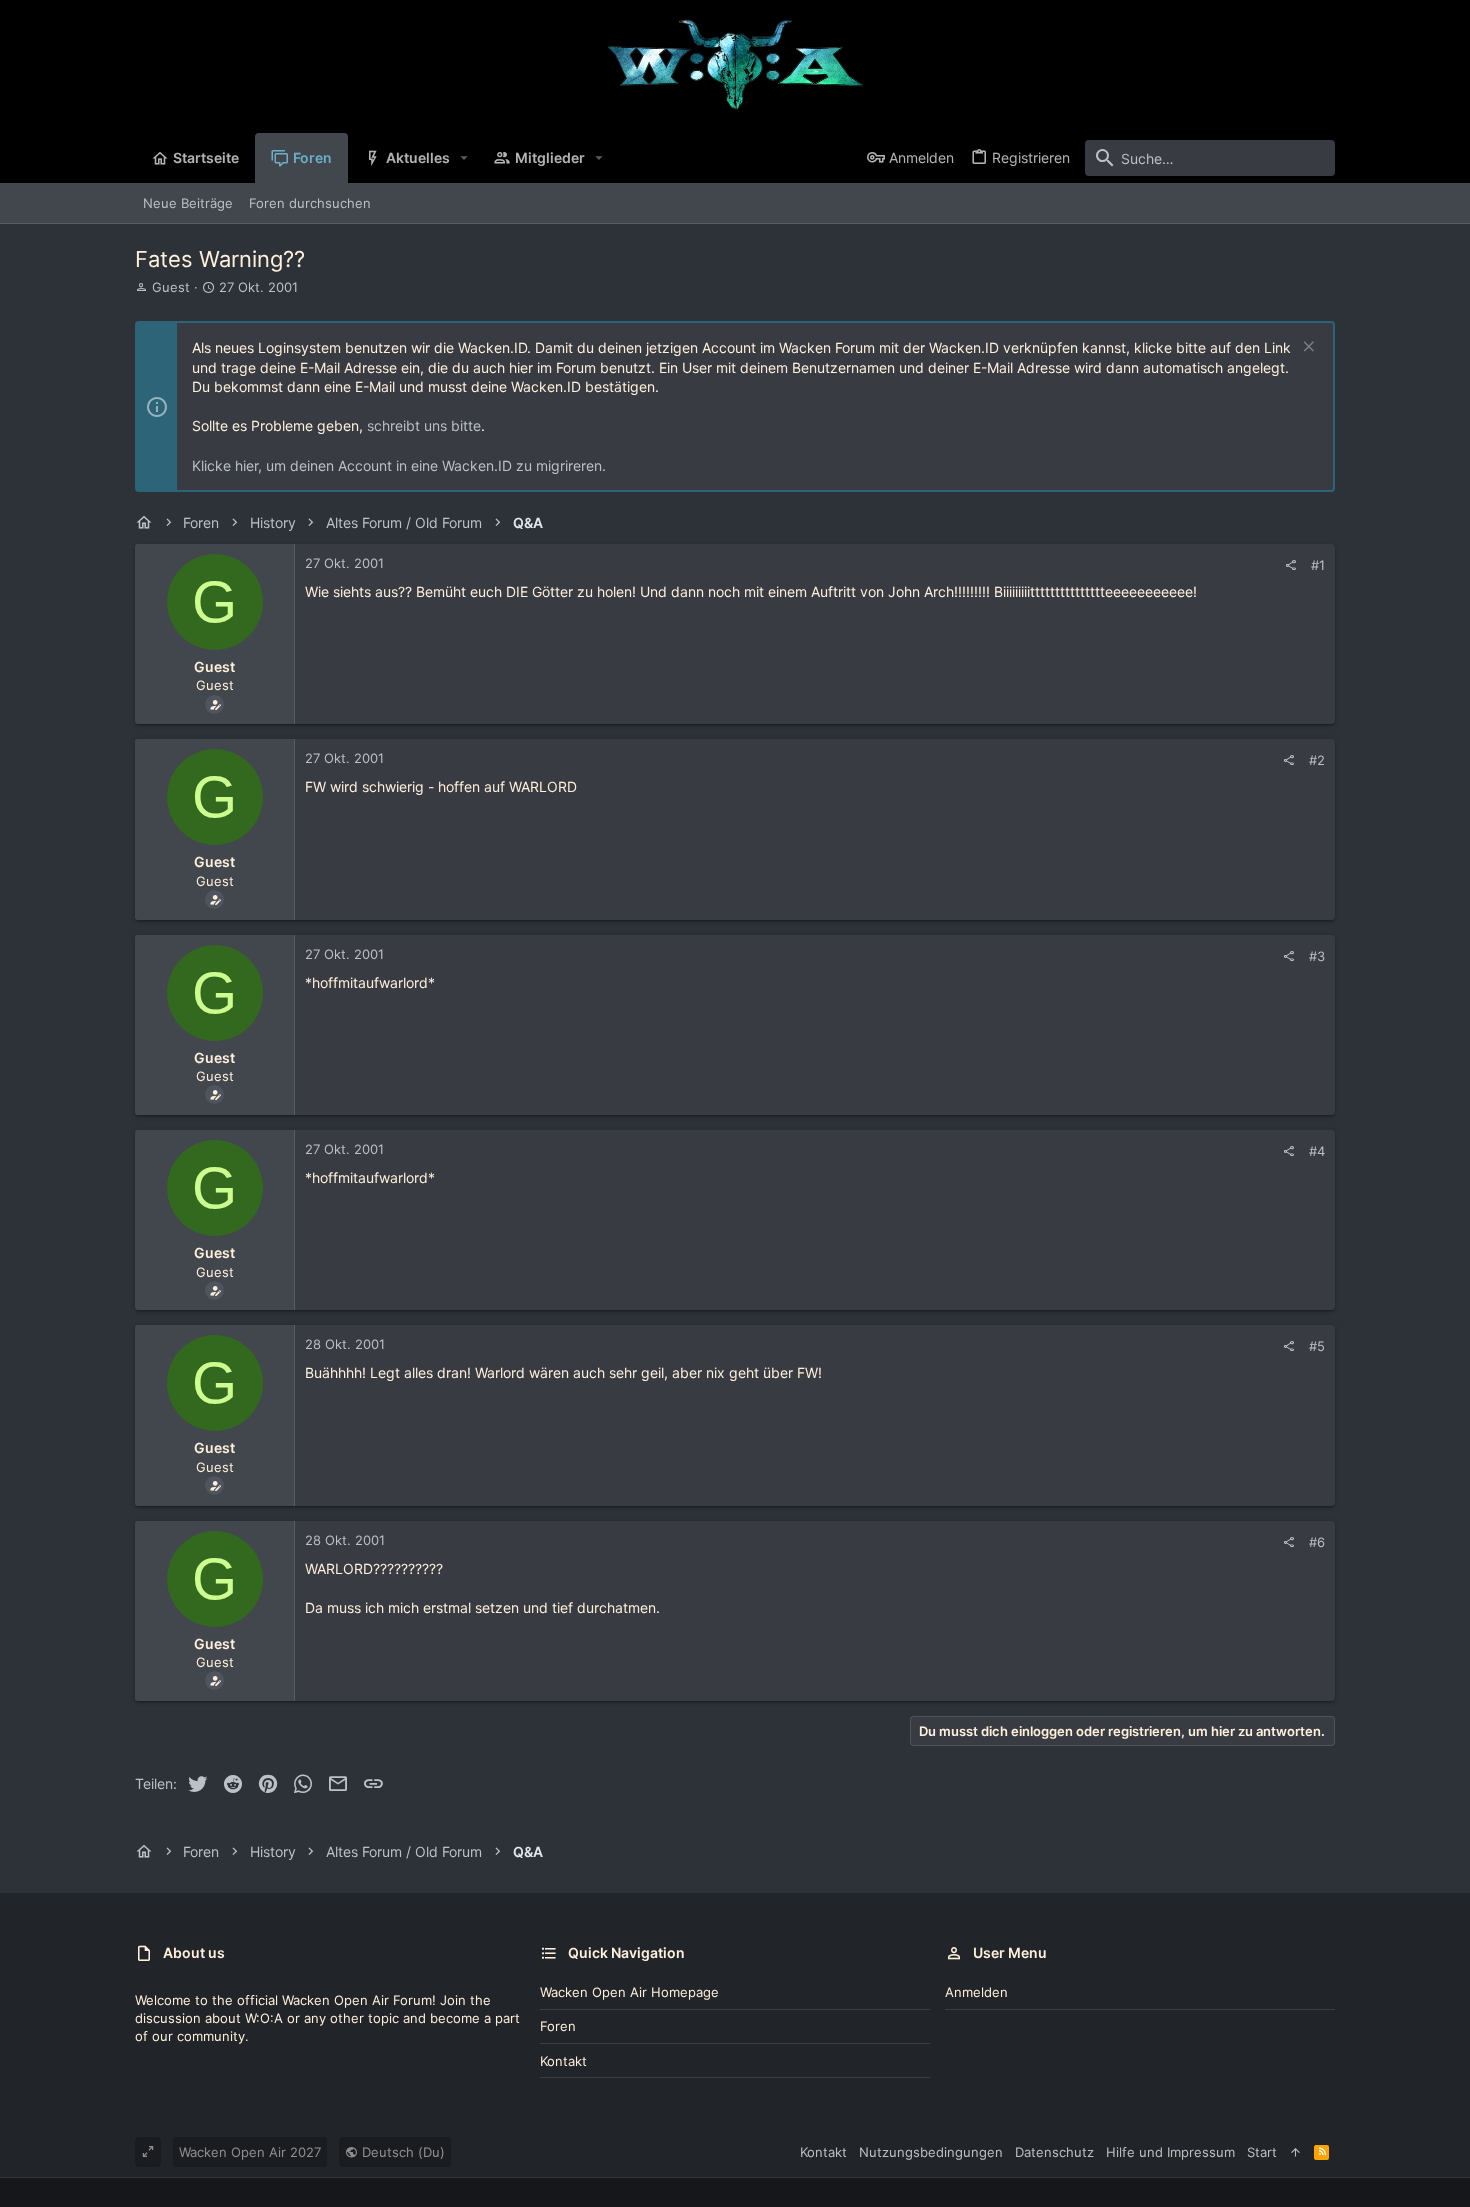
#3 (1317, 956)
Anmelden (976, 1992)
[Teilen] (1290, 565)
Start (1262, 2152)
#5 (1317, 1346)
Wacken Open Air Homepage (629, 1992)
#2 (1317, 760)
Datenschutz (1054, 2152)
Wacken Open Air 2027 (250, 2152)
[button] (464, 158)
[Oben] (1295, 2152)
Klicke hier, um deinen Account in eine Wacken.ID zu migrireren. (399, 465)
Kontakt (563, 2061)
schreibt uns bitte (424, 425)
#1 (1318, 565)
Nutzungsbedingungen (931, 2152)
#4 (1317, 1151)
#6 (1317, 1542)
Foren (558, 2026)
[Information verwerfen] (1306, 348)
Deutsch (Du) (401, 2152)
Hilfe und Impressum (1170, 2152)
